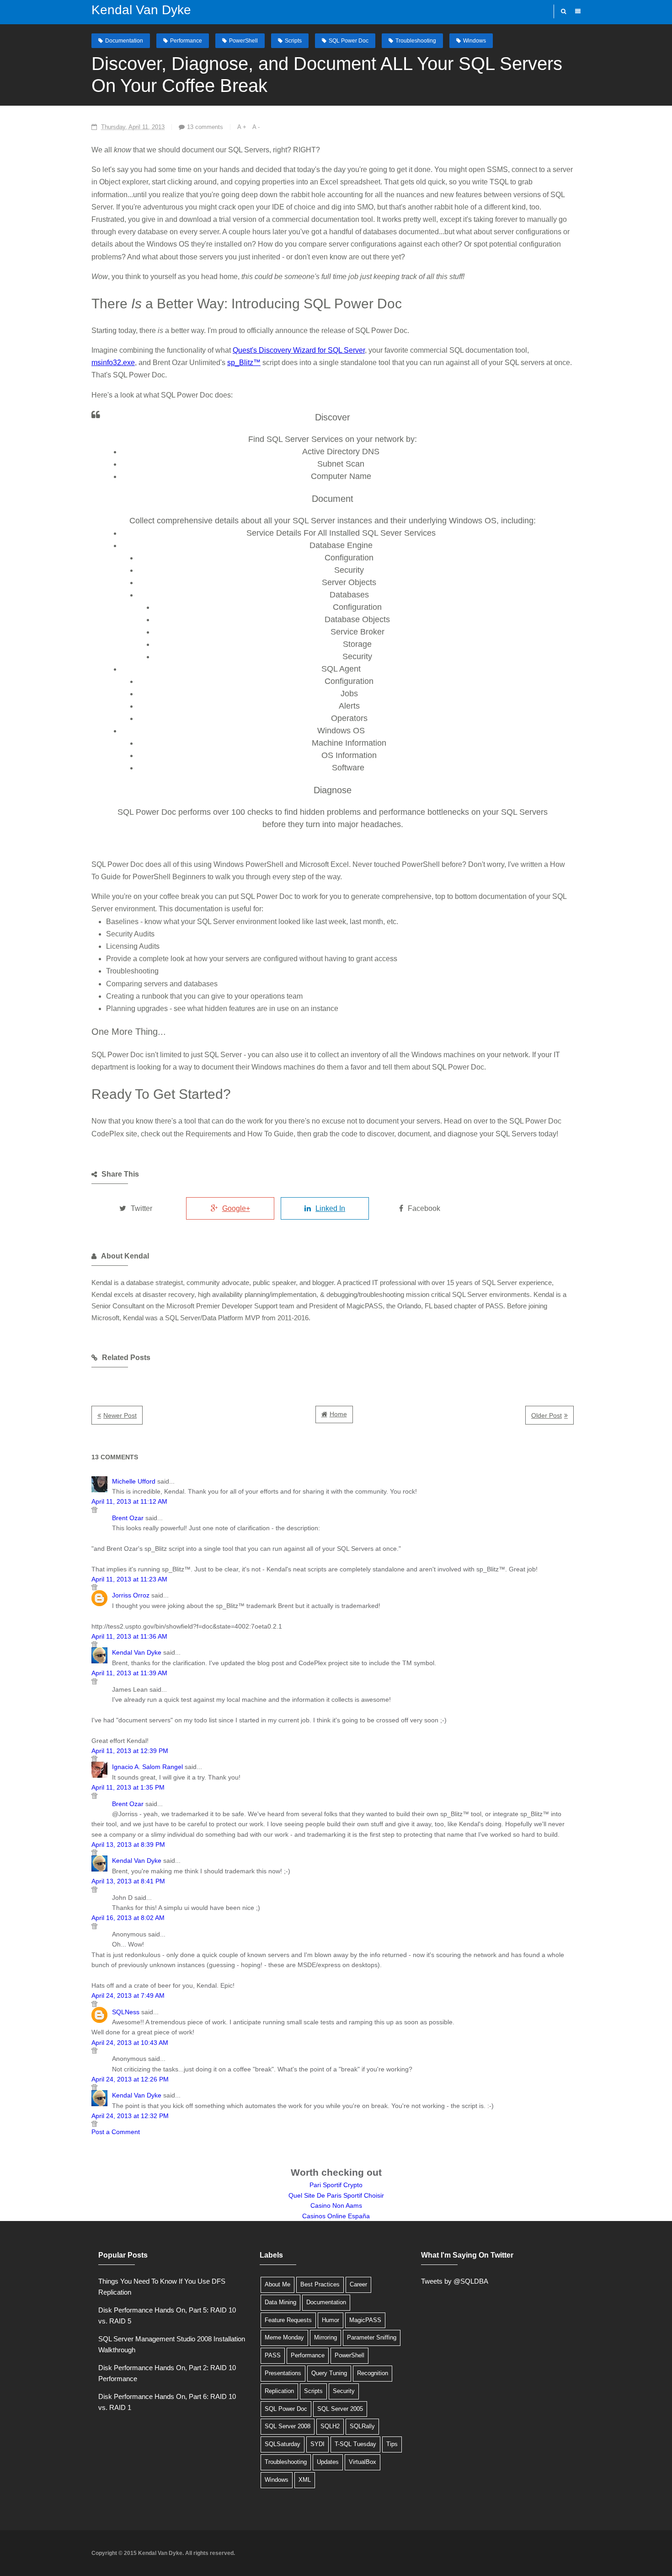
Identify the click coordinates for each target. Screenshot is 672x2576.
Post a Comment (116, 2132)
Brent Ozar (128, 1518)
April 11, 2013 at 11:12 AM (129, 1501)
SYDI (317, 2444)
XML (305, 2480)
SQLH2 (330, 2426)
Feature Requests (288, 2320)
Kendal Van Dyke (141, 10)
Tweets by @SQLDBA (455, 2281)
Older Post (547, 1415)
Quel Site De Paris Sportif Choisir (336, 2195)
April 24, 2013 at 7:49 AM (128, 1995)
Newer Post (120, 1415)
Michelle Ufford (134, 1481)
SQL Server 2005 (340, 2409)
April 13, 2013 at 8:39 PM (128, 1845)
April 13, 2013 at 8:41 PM (128, 1881)
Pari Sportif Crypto (336, 2185)
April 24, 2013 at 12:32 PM (130, 2116)
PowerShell (243, 41)
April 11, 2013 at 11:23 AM (129, 1579)
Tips (392, 2444)
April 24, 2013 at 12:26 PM (130, 2079)
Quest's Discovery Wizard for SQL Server (299, 350)
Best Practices (320, 2284)
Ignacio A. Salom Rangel (147, 1767)
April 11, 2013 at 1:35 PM (128, 1787)
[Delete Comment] (333, 1510)
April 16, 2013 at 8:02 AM (128, 1918)
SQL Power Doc (349, 41)
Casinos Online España (336, 2216)
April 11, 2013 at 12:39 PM (130, 1751)
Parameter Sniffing (372, 2337)
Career (358, 2284)
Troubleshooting (416, 41)
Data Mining (280, 2302)
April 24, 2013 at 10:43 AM (130, 2043)
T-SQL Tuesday (355, 2444)
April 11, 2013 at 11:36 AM (129, 1636)
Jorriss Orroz (131, 1595)
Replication (279, 2391)
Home (338, 1414)
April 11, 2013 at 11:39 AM (129, 1673)
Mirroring (325, 2337)
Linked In (330, 1208)
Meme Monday (284, 2337)
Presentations (283, 2373)
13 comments (205, 127)
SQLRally (362, 2426)
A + (242, 127)
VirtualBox (363, 2462)
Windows (475, 41)
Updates (328, 2462)
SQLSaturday (283, 2444)
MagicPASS (365, 2320)
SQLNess (126, 2012)
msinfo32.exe (113, 363)
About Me (277, 2284)
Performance (186, 41)
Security (344, 2391)
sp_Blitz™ (244, 363)
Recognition (373, 2373)
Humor (331, 2320)
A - (256, 127)
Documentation (124, 41)
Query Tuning (329, 2373)
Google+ (236, 1208)
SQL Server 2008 (288, 2426)
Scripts (293, 41)
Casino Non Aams (336, 2205)
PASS (273, 2355)
